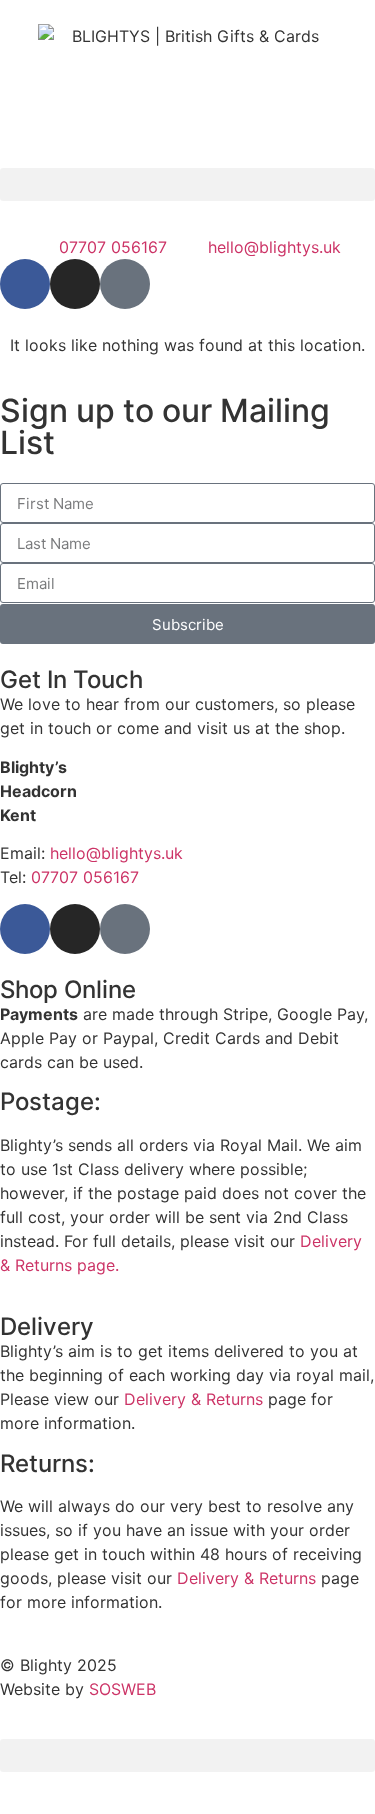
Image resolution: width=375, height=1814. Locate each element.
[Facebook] (25, 284)
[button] (187, 184)
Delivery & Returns (193, 1399)
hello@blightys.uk (116, 853)
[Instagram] (75, 284)
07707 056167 (85, 877)
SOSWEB (122, 1689)
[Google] (125, 284)
